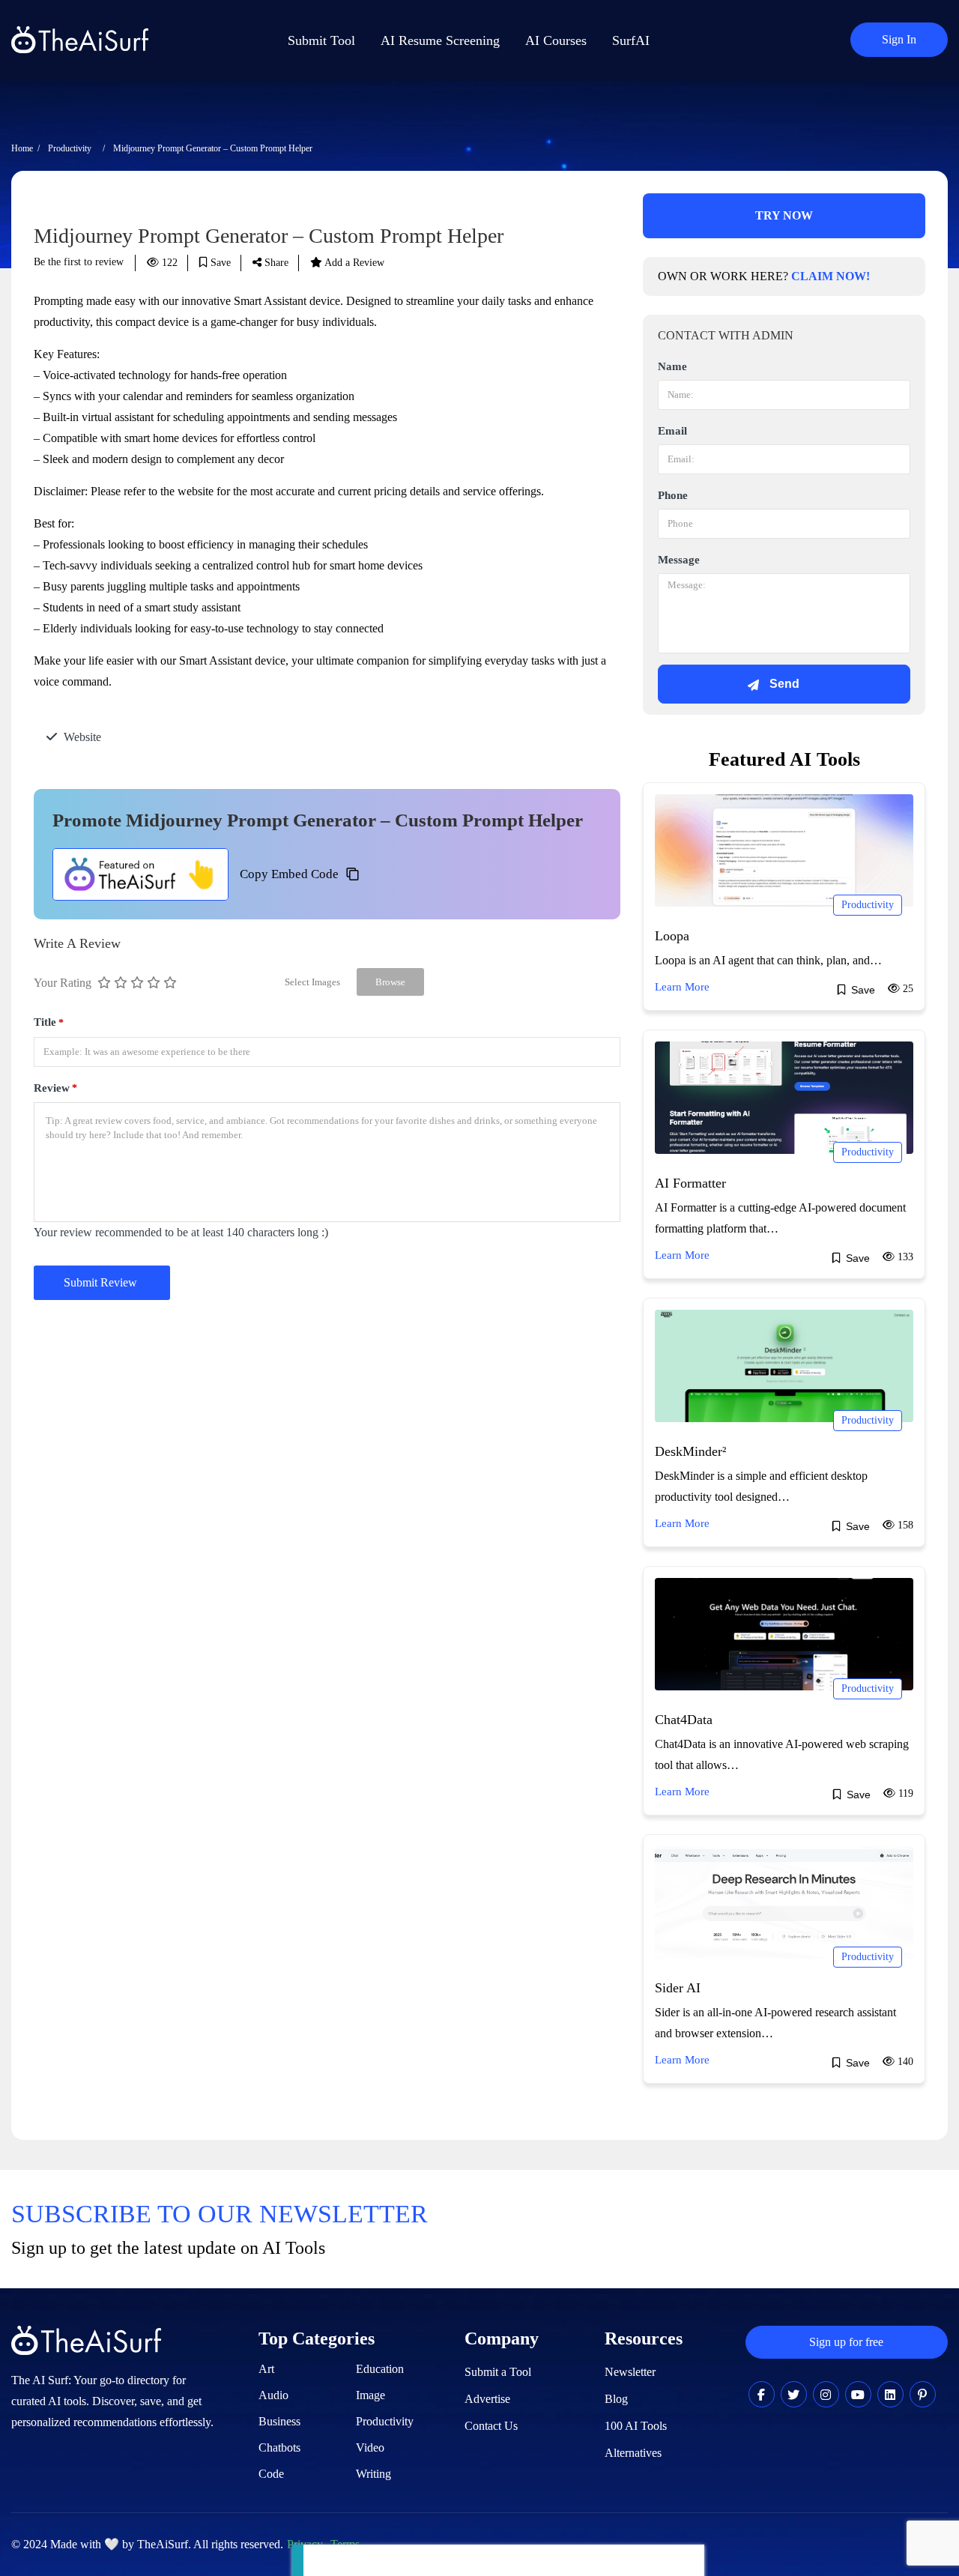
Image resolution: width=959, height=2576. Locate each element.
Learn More (682, 987)
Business (279, 2421)
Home (22, 148)
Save (219, 263)
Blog (616, 2399)
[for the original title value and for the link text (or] (762, 2395)
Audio (273, 2395)
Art (266, 2369)
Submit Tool (321, 40)
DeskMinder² (690, 1451)
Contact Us (491, 2426)
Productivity (70, 148)
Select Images (312, 982)
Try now (784, 215)
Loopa (672, 936)
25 (907, 989)
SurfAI (631, 40)
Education (380, 2369)
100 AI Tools (636, 2426)
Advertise (487, 2399)
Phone (673, 495)
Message (679, 560)
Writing (373, 2474)
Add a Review (353, 263)
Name (672, 366)
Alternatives (633, 2453)
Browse (390, 982)
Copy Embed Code (289, 874)
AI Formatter (690, 1183)
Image (370, 2395)
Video (370, 2447)
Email (672, 431)
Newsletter (630, 2372)
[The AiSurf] (140, 874)
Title (49, 1022)
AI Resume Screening (440, 40)
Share (275, 263)
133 (904, 1257)
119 (904, 1793)
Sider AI (678, 1988)
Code (271, 2474)
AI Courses (556, 40)
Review (55, 1088)
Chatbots (279, 2447)
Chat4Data (684, 1720)
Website (82, 737)
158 (904, 1525)
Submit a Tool (498, 2372)
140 (904, 2062)
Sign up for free (846, 2342)
